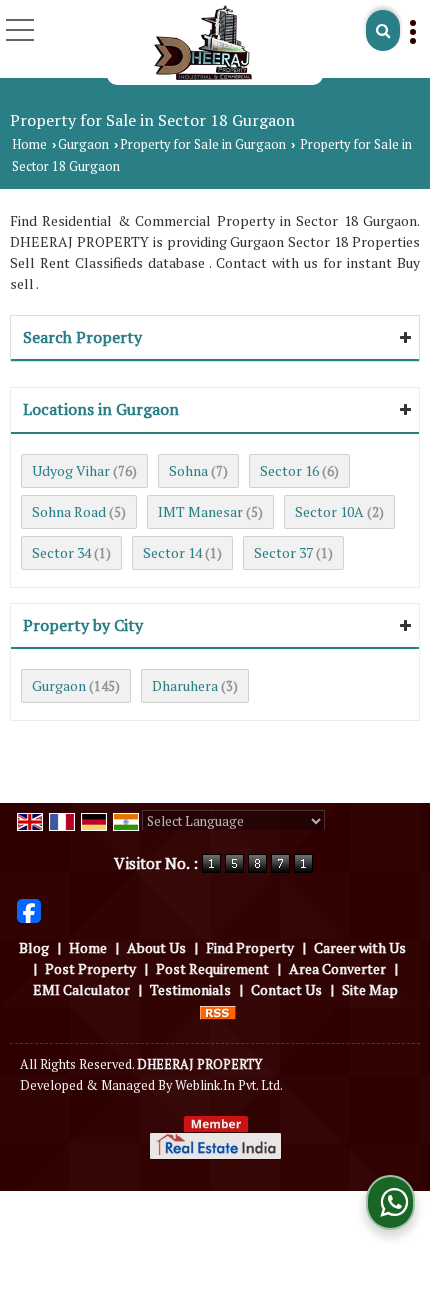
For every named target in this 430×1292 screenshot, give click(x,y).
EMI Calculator (81, 989)
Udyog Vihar (71, 470)
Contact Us (286, 989)
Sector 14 (172, 552)
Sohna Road (69, 511)
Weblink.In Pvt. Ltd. (229, 1085)
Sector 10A (329, 511)
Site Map (370, 989)
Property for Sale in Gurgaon (203, 144)
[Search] (383, 30)
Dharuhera (185, 685)
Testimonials (190, 989)
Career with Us (360, 947)
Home (29, 144)
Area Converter (337, 968)
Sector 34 (61, 552)
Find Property (250, 947)
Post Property (90, 968)
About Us (156, 947)
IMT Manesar (200, 511)
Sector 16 (289, 470)
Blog (34, 947)
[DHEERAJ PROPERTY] (202, 42)
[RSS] (218, 1010)
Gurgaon (83, 144)
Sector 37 (283, 552)
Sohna (188, 470)
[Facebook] (29, 909)
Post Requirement (212, 968)
